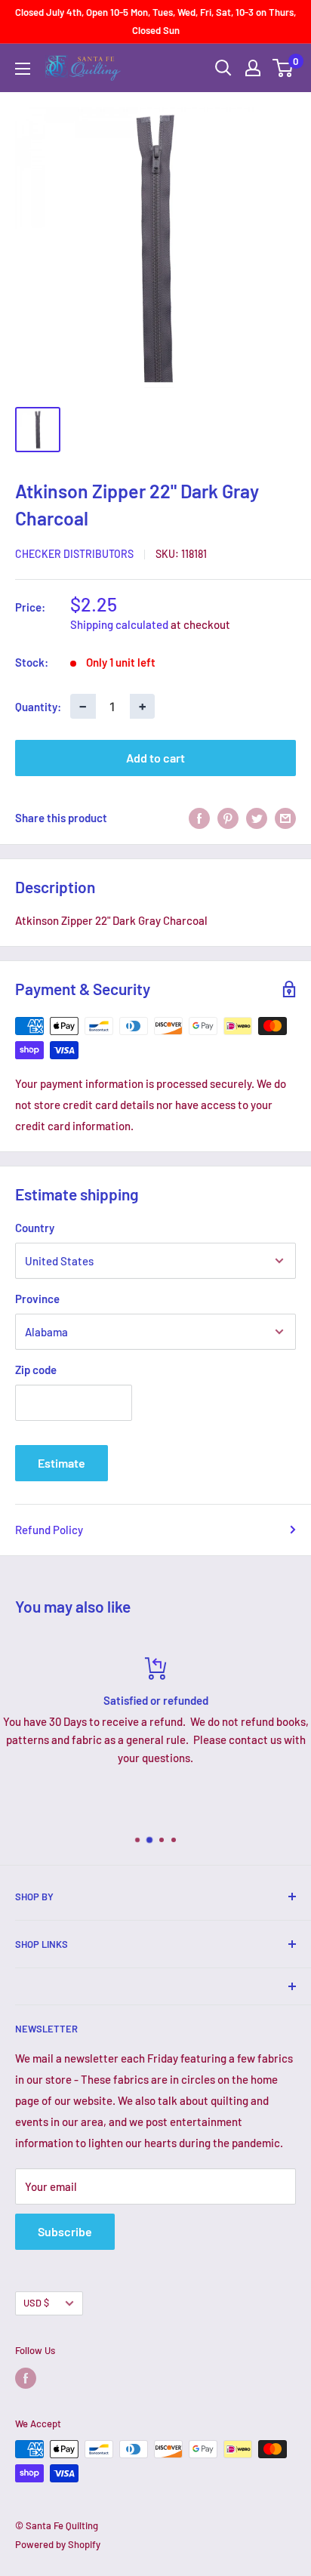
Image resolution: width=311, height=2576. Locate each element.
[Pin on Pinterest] (228, 818)
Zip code (36, 1370)
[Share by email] (285, 818)
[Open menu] (23, 69)
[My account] (253, 68)
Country (35, 1228)
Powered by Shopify (58, 2544)
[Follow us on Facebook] (26, 2378)
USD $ (36, 2303)
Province (37, 1299)
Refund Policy (49, 1530)
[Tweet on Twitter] (257, 818)
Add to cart (155, 758)
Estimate (62, 1463)
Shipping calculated (119, 624)
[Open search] (223, 68)
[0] (283, 68)
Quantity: (38, 707)
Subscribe (65, 2231)
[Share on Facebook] (199, 818)
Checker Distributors (74, 554)
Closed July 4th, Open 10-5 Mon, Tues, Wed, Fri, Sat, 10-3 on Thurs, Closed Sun (155, 21)
